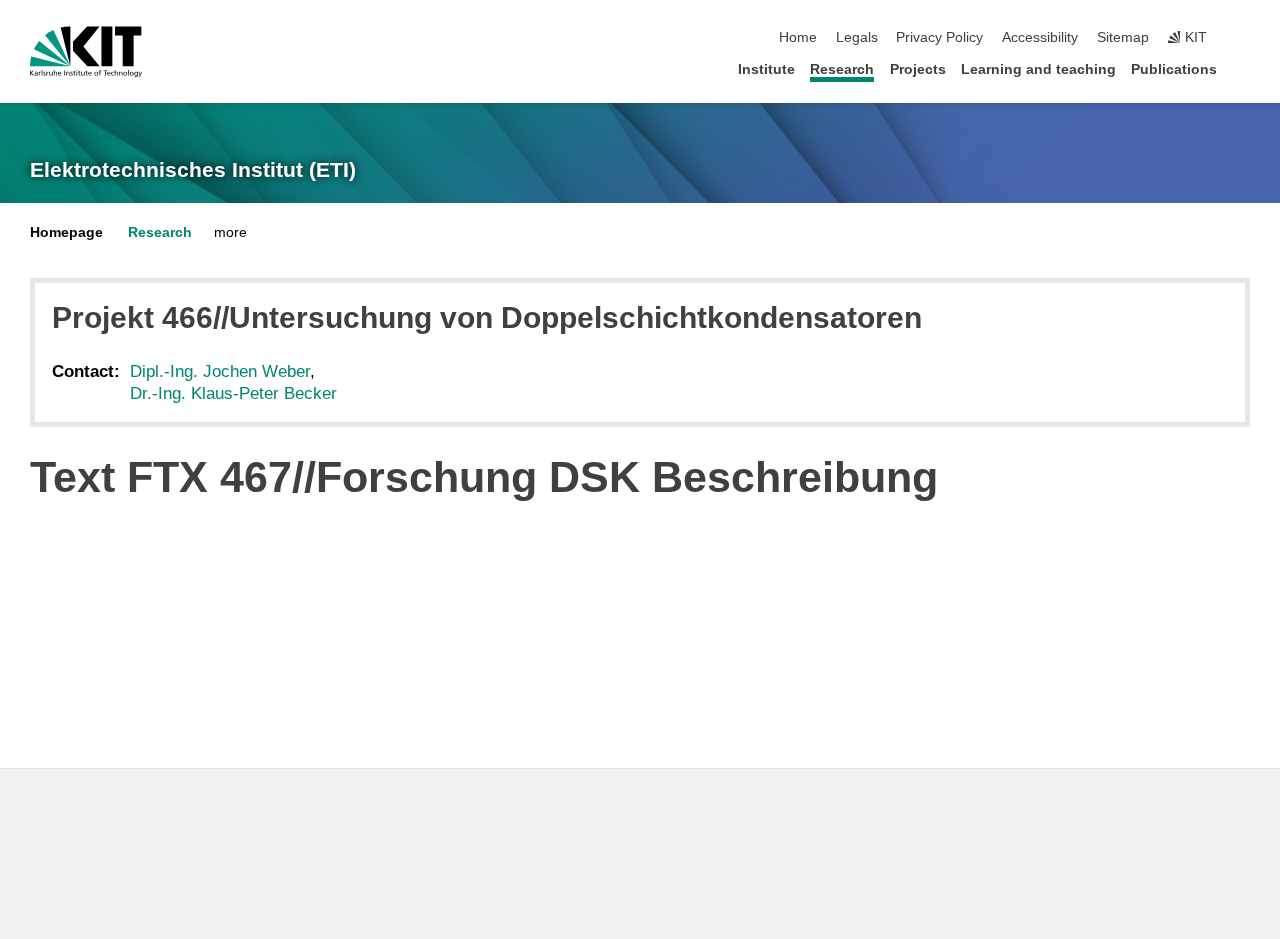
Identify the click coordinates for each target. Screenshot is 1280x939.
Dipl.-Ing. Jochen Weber (220, 371)
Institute (766, 69)
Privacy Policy (939, 37)
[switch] (1244, 38)
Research (842, 69)
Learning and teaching (1038, 69)
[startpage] (1244, 68)
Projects (918, 69)
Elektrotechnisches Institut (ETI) (193, 170)
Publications (1174, 69)
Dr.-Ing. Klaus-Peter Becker (233, 393)
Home (798, 37)
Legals (857, 37)
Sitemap (1123, 37)
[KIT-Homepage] (86, 52)
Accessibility (1040, 37)
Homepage (66, 232)
